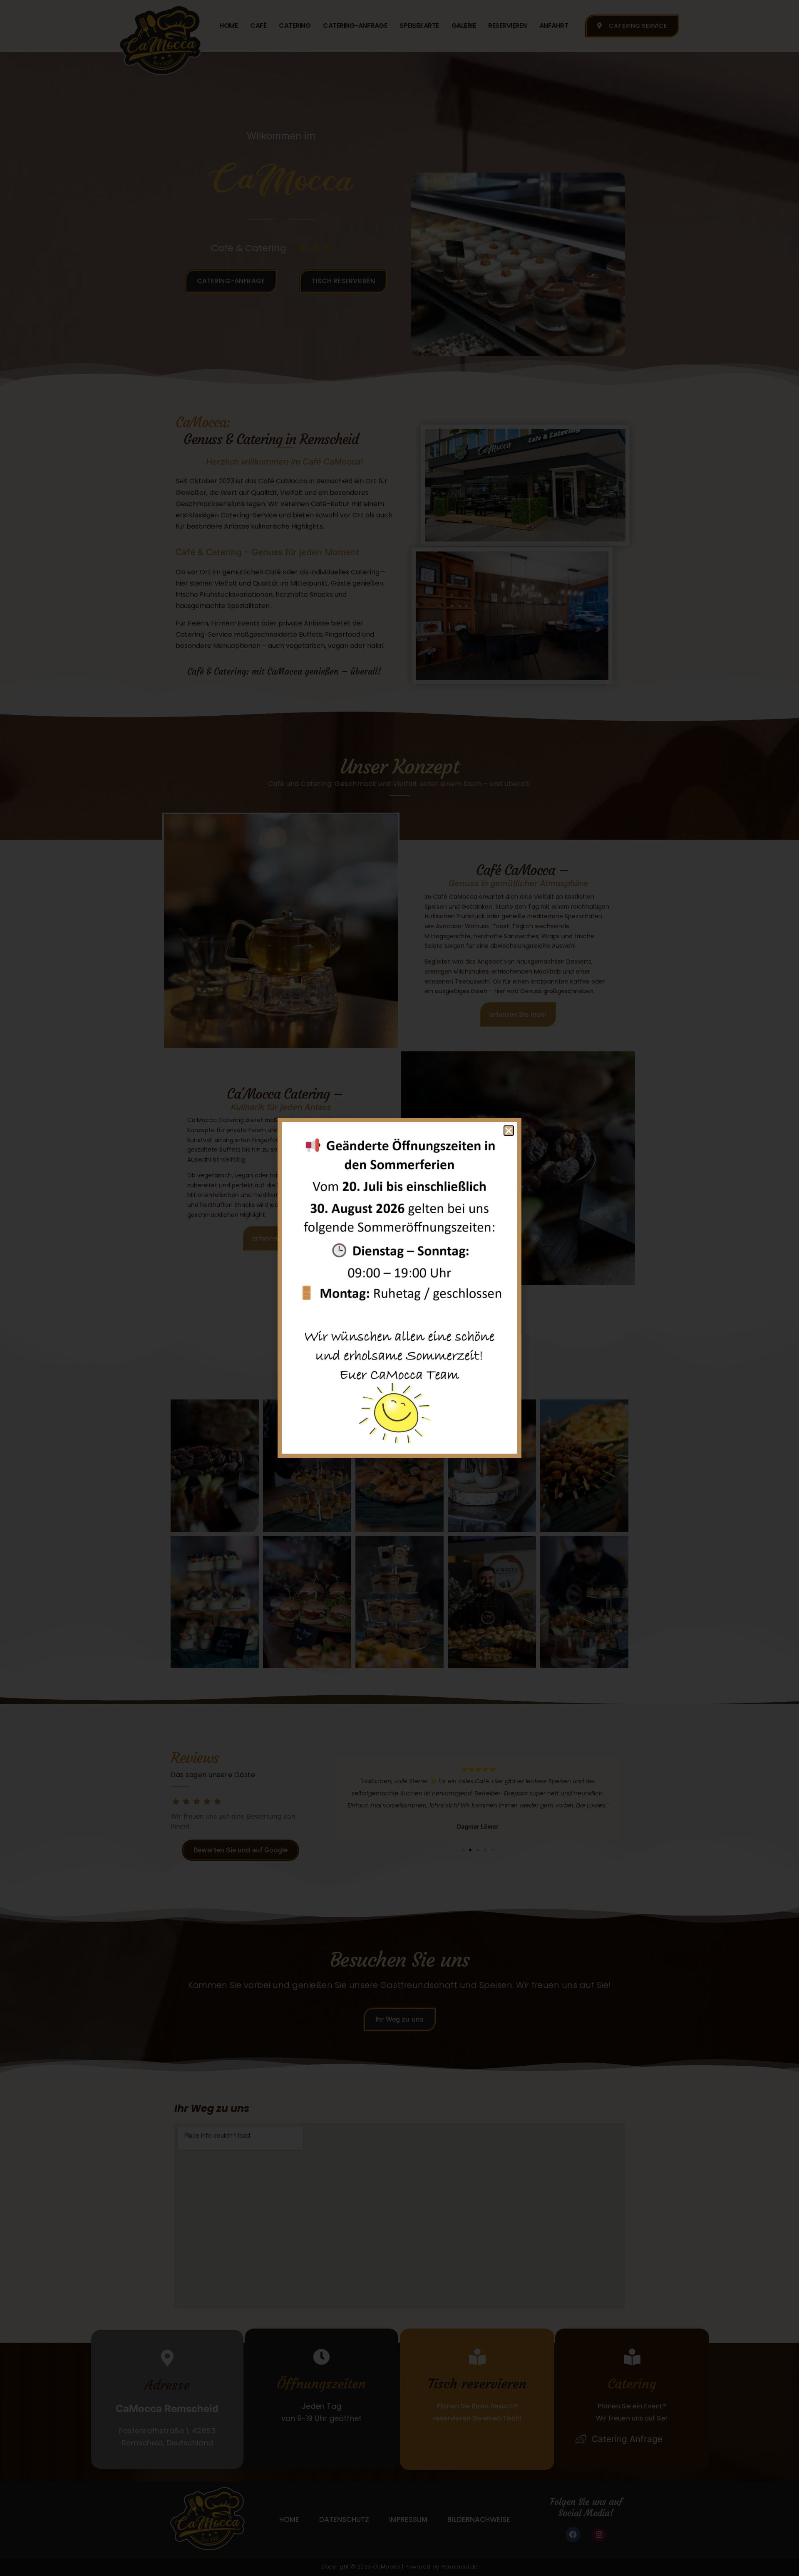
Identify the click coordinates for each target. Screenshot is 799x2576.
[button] (509, 1131)
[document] (399, 1288)
